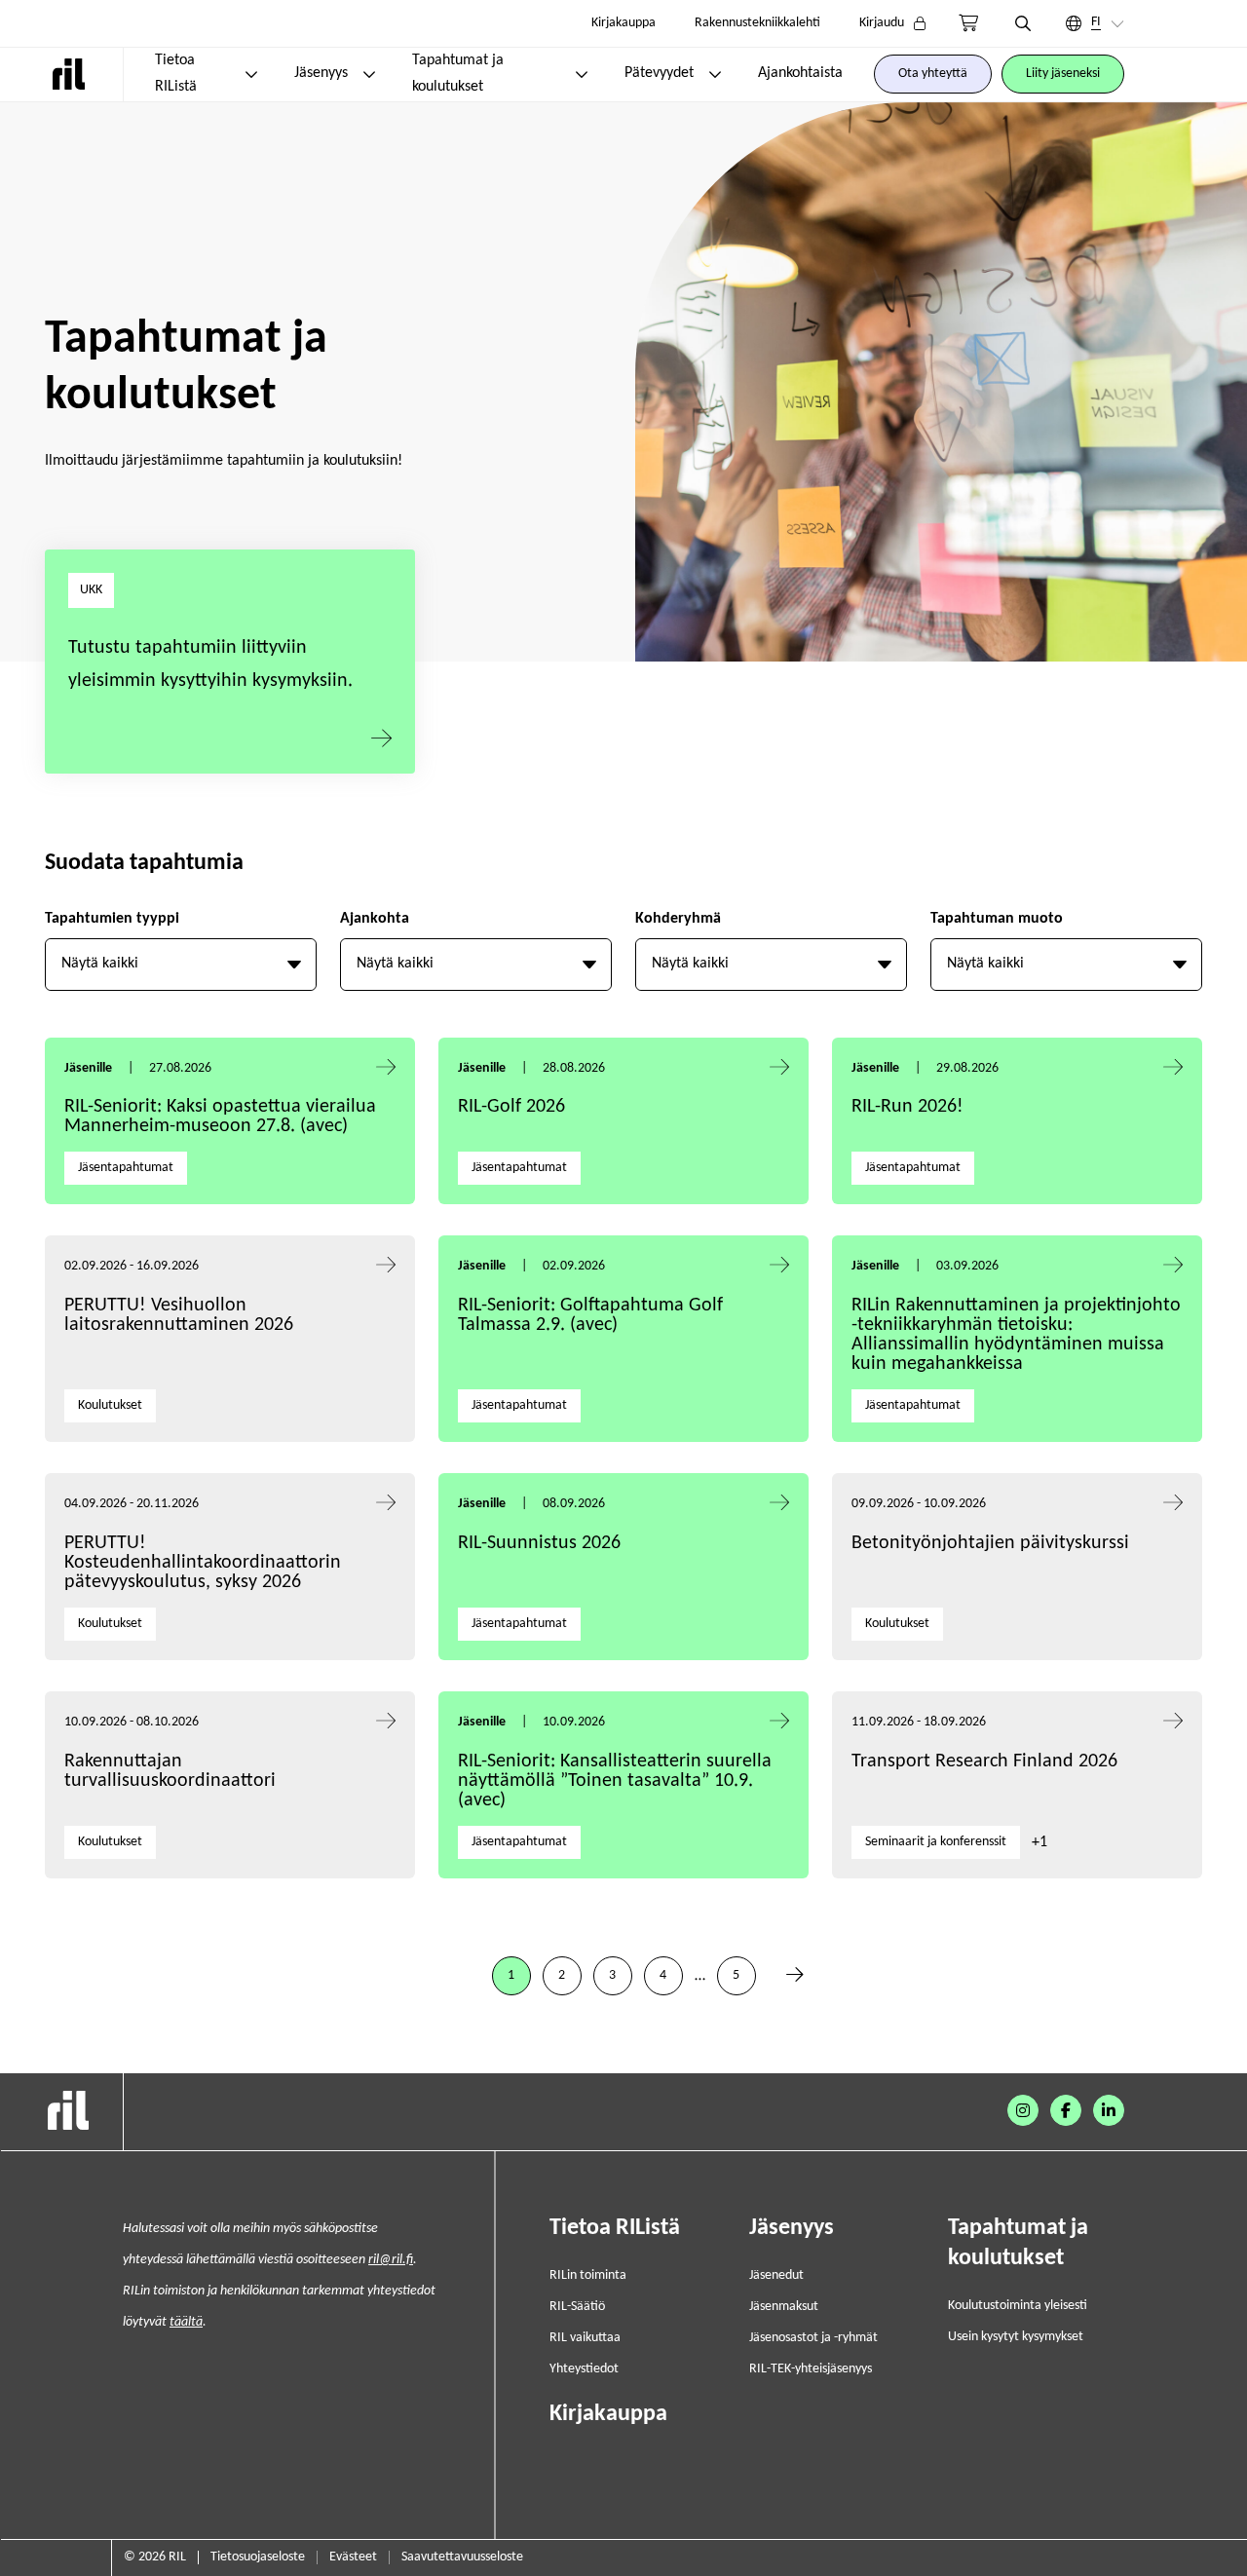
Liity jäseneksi (1063, 74)
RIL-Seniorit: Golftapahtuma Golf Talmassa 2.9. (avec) (590, 1315)
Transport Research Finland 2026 (984, 1762)
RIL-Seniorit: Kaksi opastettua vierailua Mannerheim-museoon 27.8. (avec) (220, 1117)
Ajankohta (375, 919)
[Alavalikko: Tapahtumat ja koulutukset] (582, 74)
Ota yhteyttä (933, 74)
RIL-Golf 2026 (511, 1107)
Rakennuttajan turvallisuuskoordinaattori (170, 1771)
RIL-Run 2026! (907, 1107)
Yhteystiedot (584, 2369)
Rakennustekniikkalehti (757, 23)
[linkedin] (1109, 2110)
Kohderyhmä (678, 919)
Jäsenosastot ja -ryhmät (813, 2338)
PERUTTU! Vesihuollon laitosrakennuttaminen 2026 (179, 1315)
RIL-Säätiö (577, 2307)
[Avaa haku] (1023, 23)
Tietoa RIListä (176, 74)
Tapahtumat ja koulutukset (458, 74)
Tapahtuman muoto (997, 919)
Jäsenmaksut (784, 2307)
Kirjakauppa (623, 23)
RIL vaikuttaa (585, 2338)
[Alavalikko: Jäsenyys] (369, 74)
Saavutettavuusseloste (462, 2557)
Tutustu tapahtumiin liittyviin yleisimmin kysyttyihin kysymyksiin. (210, 664)
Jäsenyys (321, 73)
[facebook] (1066, 2110)
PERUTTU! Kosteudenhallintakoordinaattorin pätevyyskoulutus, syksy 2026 (203, 1563)
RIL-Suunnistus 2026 (539, 1543)
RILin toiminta (588, 2275)
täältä (186, 2322)
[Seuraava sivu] (795, 1976)
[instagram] (1023, 2110)
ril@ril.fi (391, 2260)
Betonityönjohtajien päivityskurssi (993, 1543)
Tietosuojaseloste (258, 2557)
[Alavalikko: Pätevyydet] (715, 74)
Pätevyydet (659, 73)
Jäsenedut (776, 2275)
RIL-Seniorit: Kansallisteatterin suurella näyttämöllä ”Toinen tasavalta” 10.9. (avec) (615, 1781)
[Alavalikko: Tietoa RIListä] (251, 74)
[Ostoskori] (968, 23)
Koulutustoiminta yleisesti (1018, 2306)
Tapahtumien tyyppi (112, 919)
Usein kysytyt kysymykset (1016, 2337)
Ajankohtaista (800, 73)
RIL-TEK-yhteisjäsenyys (811, 2369)
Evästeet (353, 2557)
